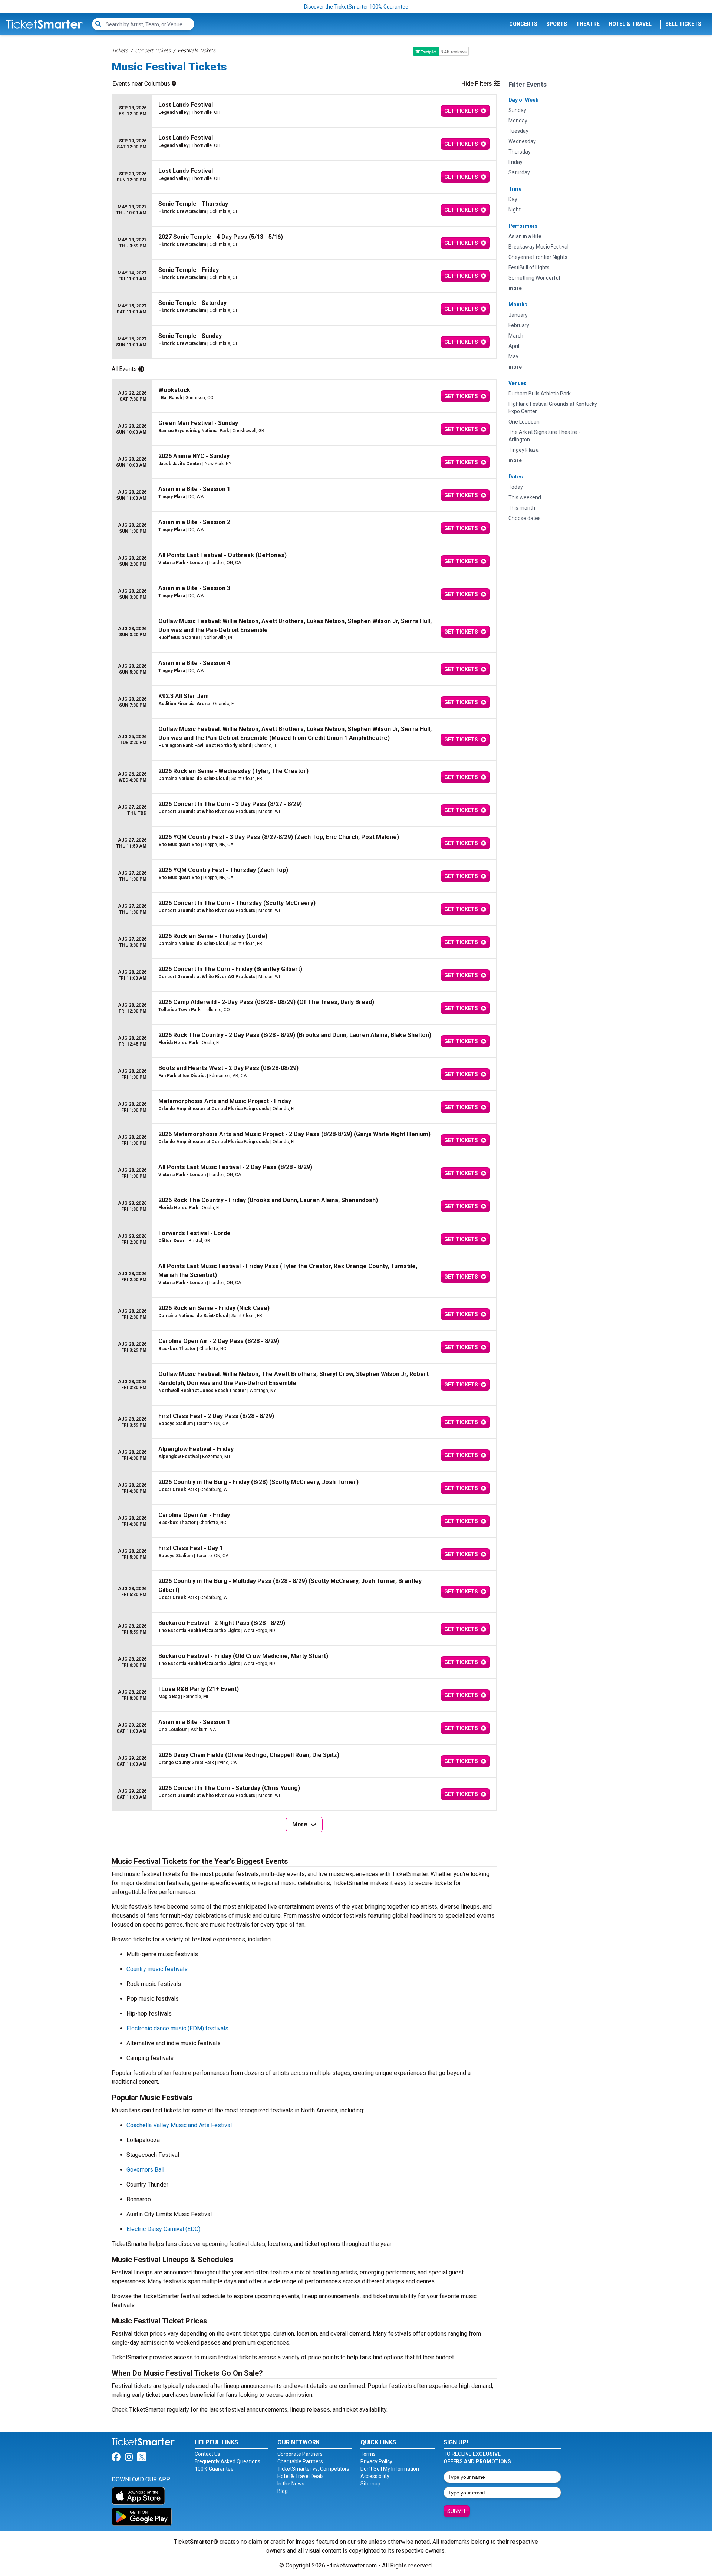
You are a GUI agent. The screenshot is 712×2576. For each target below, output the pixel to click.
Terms (368, 2454)
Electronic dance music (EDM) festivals (177, 2028)
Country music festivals (157, 1969)
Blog (283, 2491)
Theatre (588, 24)
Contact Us (207, 2454)
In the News (291, 2484)
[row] (304, 111)
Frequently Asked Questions (228, 2461)
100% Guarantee (214, 2469)
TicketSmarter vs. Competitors (313, 2469)
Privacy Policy (376, 2461)
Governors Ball (145, 2170)
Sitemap (370, 2484)
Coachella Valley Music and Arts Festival (179, 2125)
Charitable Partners (300, 2461)
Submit (457, 2511)
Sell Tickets (683, 24)
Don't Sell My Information (390, 2469)
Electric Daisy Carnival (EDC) (163, 2229)
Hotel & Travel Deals (301, 2476)
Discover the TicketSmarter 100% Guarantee (356, 7)
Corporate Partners (300, 2454)
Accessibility (375, 2476)
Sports (557, 24)
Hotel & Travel (630, 24)
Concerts (523, 24)
